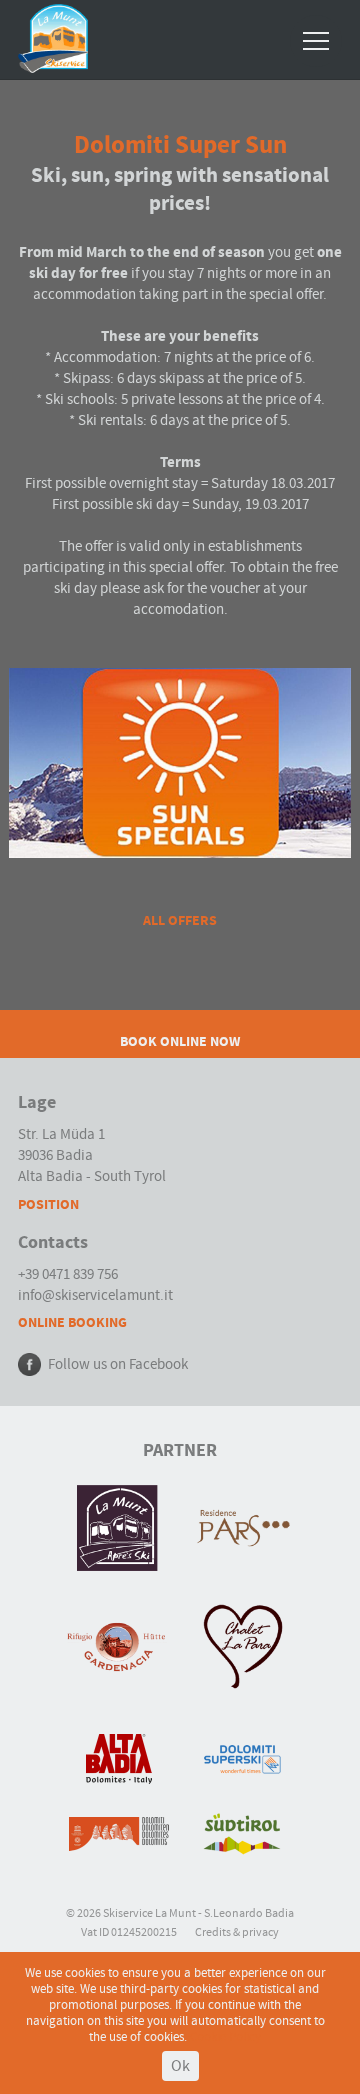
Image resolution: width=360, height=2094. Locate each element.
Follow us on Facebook (118, 1364)
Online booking (72, 1322)
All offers (180, 920)
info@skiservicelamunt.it (95, 1295)
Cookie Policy (225, 2037)
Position (48, 1204)
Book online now (180, 1041)
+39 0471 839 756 (68, 1274)
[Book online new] (180, 1017)
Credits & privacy (237, 1932)
